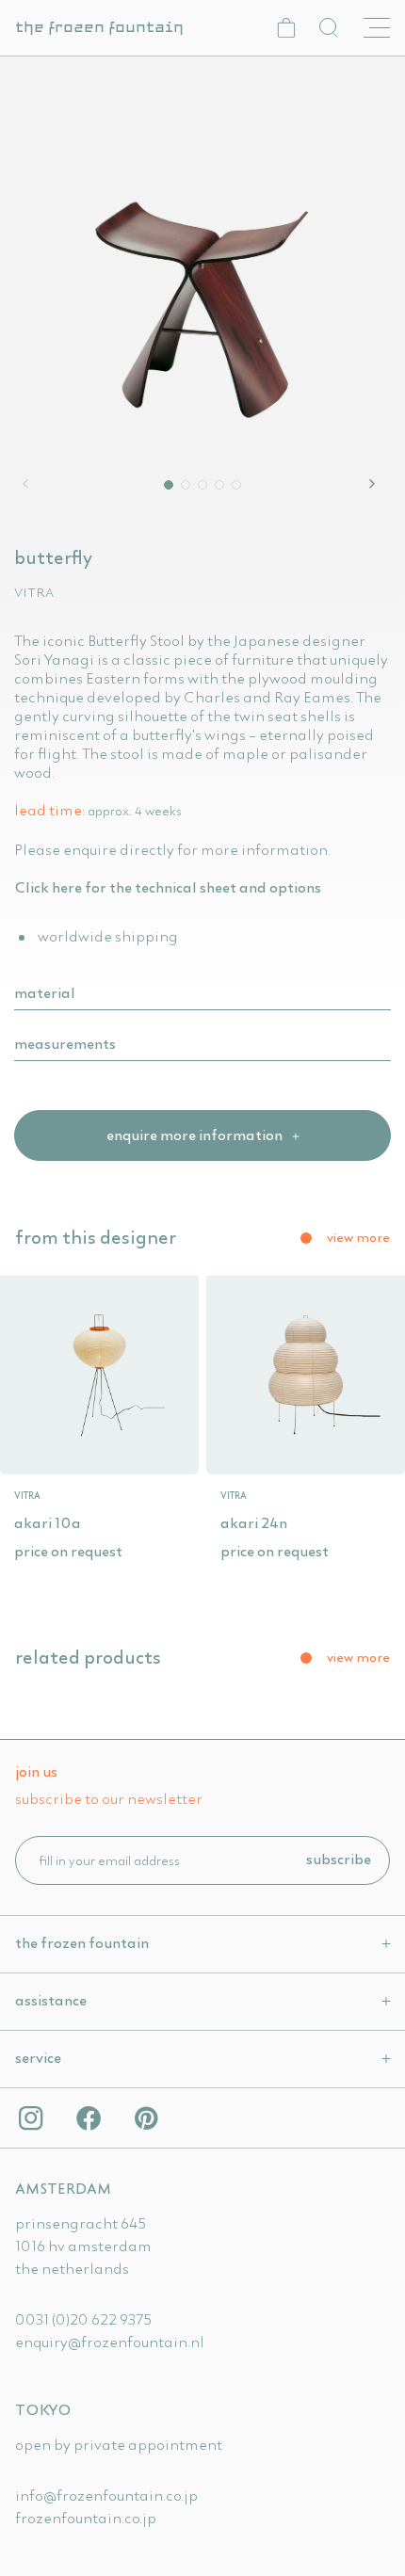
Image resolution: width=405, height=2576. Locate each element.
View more (358, 1237)
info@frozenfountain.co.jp (106, 2495)
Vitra (34, 592)
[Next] (375, 484)
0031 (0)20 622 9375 (83, 2319)
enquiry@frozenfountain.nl (110, 2342)
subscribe (339, 1859)
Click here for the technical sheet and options (168, 887)
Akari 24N (254, 1522)
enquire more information (196, 1135)
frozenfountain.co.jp (86, 2518)
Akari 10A (48, 1522)
